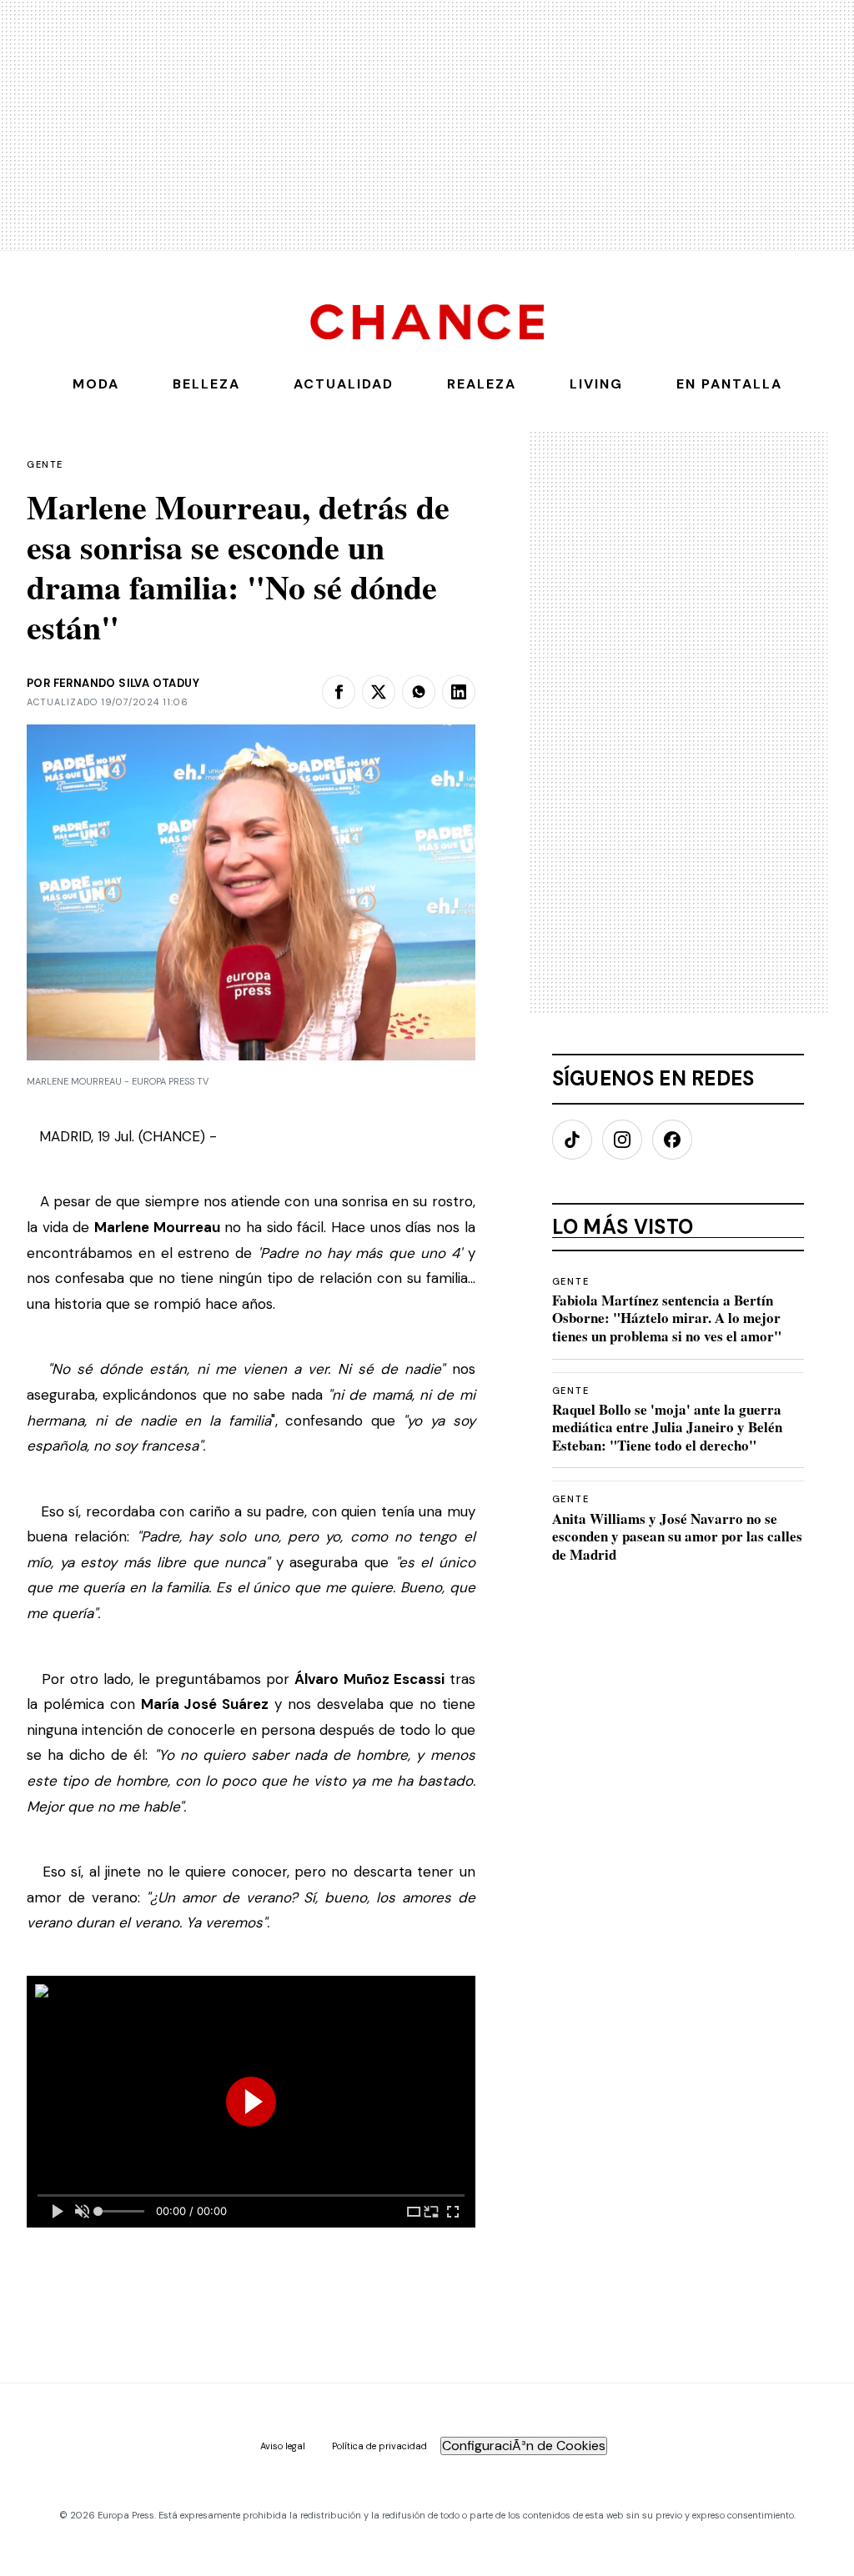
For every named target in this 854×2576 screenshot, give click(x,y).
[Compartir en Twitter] (379, 692)
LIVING (596, 384)
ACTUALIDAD (344, 384)
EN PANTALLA (729, 384)
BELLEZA (206, 384)
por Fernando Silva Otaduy (113, 683)
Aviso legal (283, 2446)
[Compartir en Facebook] (339, 692)
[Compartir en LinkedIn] (459, 692)
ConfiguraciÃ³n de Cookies (524, 2446)
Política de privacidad (379, 2446)
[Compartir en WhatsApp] (419, 692)
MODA (96, 384)
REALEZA (482, 384)
